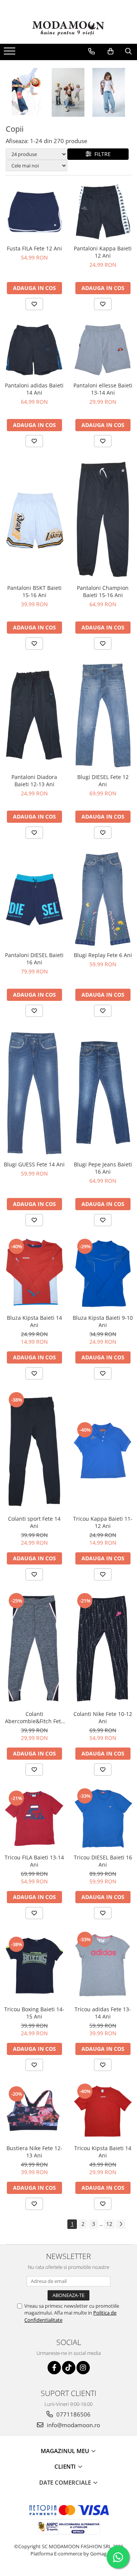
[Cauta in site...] (128, 51)
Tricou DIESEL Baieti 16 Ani (103, 1861)
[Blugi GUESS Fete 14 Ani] (34, 1093)
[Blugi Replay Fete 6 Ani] (103, 899)
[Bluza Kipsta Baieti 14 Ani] (34, 1274)
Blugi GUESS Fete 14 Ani (34, 1164)
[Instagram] (83, 2368)
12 (109, 2224)
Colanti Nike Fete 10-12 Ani (103, 1717)
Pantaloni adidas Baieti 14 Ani (34, 389)
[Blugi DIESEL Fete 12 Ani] (103, 715)
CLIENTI (66, 2466)
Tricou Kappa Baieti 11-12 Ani (103, 1522)
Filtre (101, 154)
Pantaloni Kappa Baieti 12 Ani (103, 252)
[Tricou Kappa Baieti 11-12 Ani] (103, 1451)
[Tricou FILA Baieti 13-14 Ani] (34, 1819)
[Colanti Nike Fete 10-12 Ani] (103, 1649)
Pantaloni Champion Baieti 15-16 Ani (103, 591)
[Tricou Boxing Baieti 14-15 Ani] (34, 1966)
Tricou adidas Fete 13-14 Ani (103, 2013)
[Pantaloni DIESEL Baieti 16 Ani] (34, 899)
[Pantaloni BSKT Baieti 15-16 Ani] (34, 519)
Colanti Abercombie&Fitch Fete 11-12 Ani (34, 1717)
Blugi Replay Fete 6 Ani (103, 955)
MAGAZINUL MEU (66, 2451)
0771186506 (73, 2414)
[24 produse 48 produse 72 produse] (37, 154)
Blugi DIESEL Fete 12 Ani (103, 781)
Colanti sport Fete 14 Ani (34, 1522)
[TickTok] (69, 2368)
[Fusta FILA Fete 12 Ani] (34, 212)
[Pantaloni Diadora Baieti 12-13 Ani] (34, 715)
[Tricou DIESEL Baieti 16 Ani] (103, 1818)
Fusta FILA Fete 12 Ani (34, 248)
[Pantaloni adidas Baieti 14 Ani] (34, 350)
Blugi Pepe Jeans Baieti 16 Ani (103, 1168)
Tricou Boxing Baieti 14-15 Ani (34, 2013)
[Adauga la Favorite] (34, 304)
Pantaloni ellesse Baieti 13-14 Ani (103, 389)
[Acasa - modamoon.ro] (68, 29)
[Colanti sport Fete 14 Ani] (34, 1451)
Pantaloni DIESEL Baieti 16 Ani (34, 959)
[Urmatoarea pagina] (121, 2224)
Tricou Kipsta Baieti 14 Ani (103, 2152)
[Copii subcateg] (68, 92)
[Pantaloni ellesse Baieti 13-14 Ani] (103, 350)
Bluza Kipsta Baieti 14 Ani (34, 1321)
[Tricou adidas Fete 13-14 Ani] (103, 1966)
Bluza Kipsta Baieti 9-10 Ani (103, 1321)
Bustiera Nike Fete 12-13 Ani (34, 2152)
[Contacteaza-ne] (92, 51)
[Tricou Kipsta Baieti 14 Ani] (103, 2112)
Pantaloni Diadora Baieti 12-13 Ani (34, 781)
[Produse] (10, 53)
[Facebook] (54, 2368)
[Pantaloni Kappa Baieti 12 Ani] (103, 212)
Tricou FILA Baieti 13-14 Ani (34, 1861)
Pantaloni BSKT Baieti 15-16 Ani (34, 591)
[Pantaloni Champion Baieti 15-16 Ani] (103, 519)
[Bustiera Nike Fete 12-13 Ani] (34, 2111)
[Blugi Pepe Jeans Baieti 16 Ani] (103, 1093)
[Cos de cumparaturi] (111, 51)
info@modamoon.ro (73, 2425)
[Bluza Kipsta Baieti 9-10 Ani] (103, 1274)
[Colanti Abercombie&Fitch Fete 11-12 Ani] (34, 1649)
